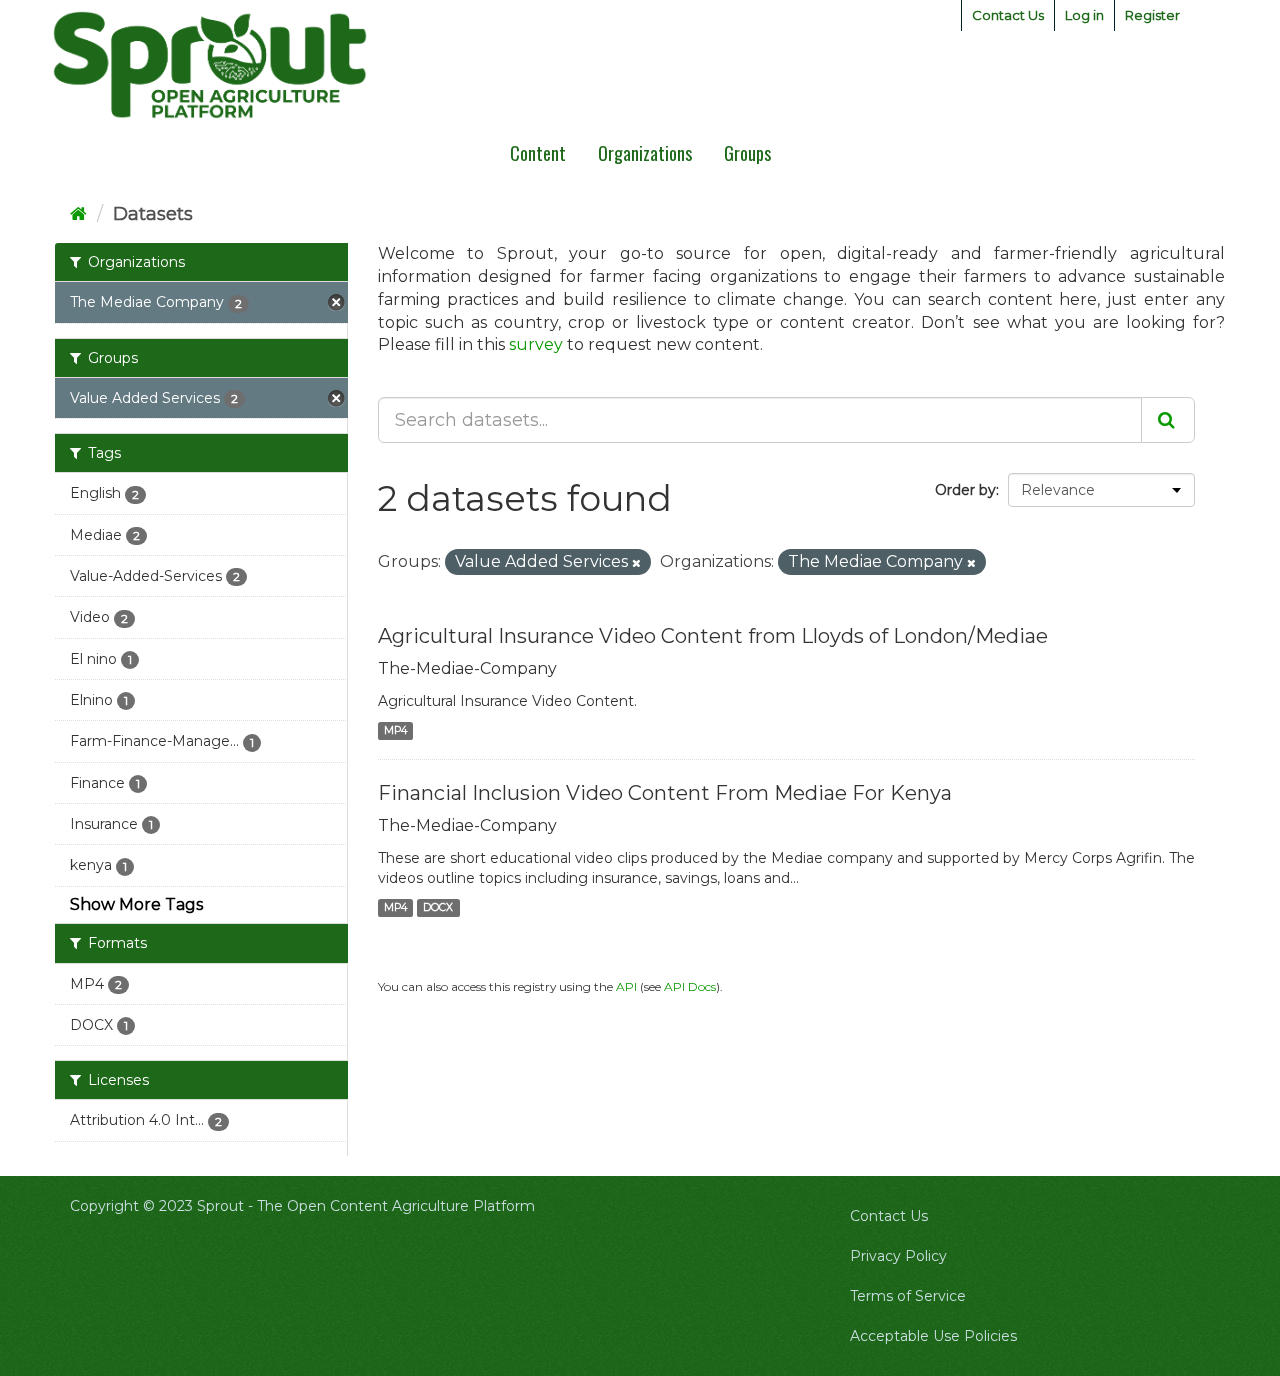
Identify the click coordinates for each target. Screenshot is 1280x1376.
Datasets (153, 214)
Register (1152, 15)
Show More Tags (136, 904)
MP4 (395, 730)
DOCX (438, 907)
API (626, 986)
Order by (965, 490)
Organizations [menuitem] (645, 153)
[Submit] (1168, 420)
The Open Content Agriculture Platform (396, 1206)
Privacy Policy (898, 1256)
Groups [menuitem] (747, 153)
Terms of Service (908, 1296)
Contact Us (1008, 15)
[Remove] (636, 563)
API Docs (690, 986)
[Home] (78, 214)
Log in (1084, 15)
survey (536, 344)
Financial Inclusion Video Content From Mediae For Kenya (665, 793)
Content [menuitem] (538, 153)
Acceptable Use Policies (933, 1336)
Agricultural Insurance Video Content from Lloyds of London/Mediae (713, 636)
